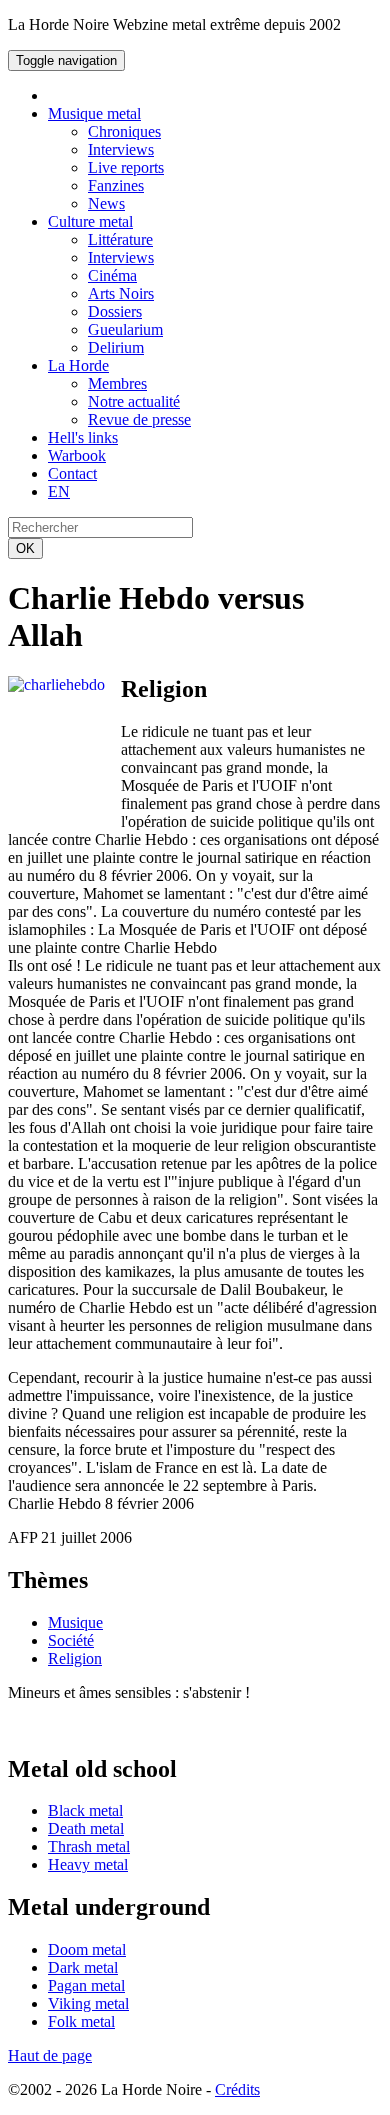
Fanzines (116, 185)
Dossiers (115, 311)
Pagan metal (86, 1985)
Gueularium (125, 329)
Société (71, 1640)
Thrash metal (89, 1846)
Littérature (120, 239)
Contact (72, 473)
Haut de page (50, 2055)
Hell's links (83, 437)
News (106, 203)
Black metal (85, 1810)
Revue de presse (139, 419)
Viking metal (88, 2003)
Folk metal (81, 2021)
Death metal (86, 1828)
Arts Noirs (121, 293)
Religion (75, 1658)
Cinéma (112, 275)
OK (25, 548)
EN (59, 491)
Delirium (116, 347)
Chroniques (124, 131)
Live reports (126, 167)
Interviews (121, 149)
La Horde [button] (78, 365)
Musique (75, 1622)
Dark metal (83, 1967)
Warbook (77, 455)
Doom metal (87, 1949)
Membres (117, 383)
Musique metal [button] (94, 113)
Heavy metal (88, 1864)
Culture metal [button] (90, 221)
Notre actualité (134, 401)
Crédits (237, 2089)
